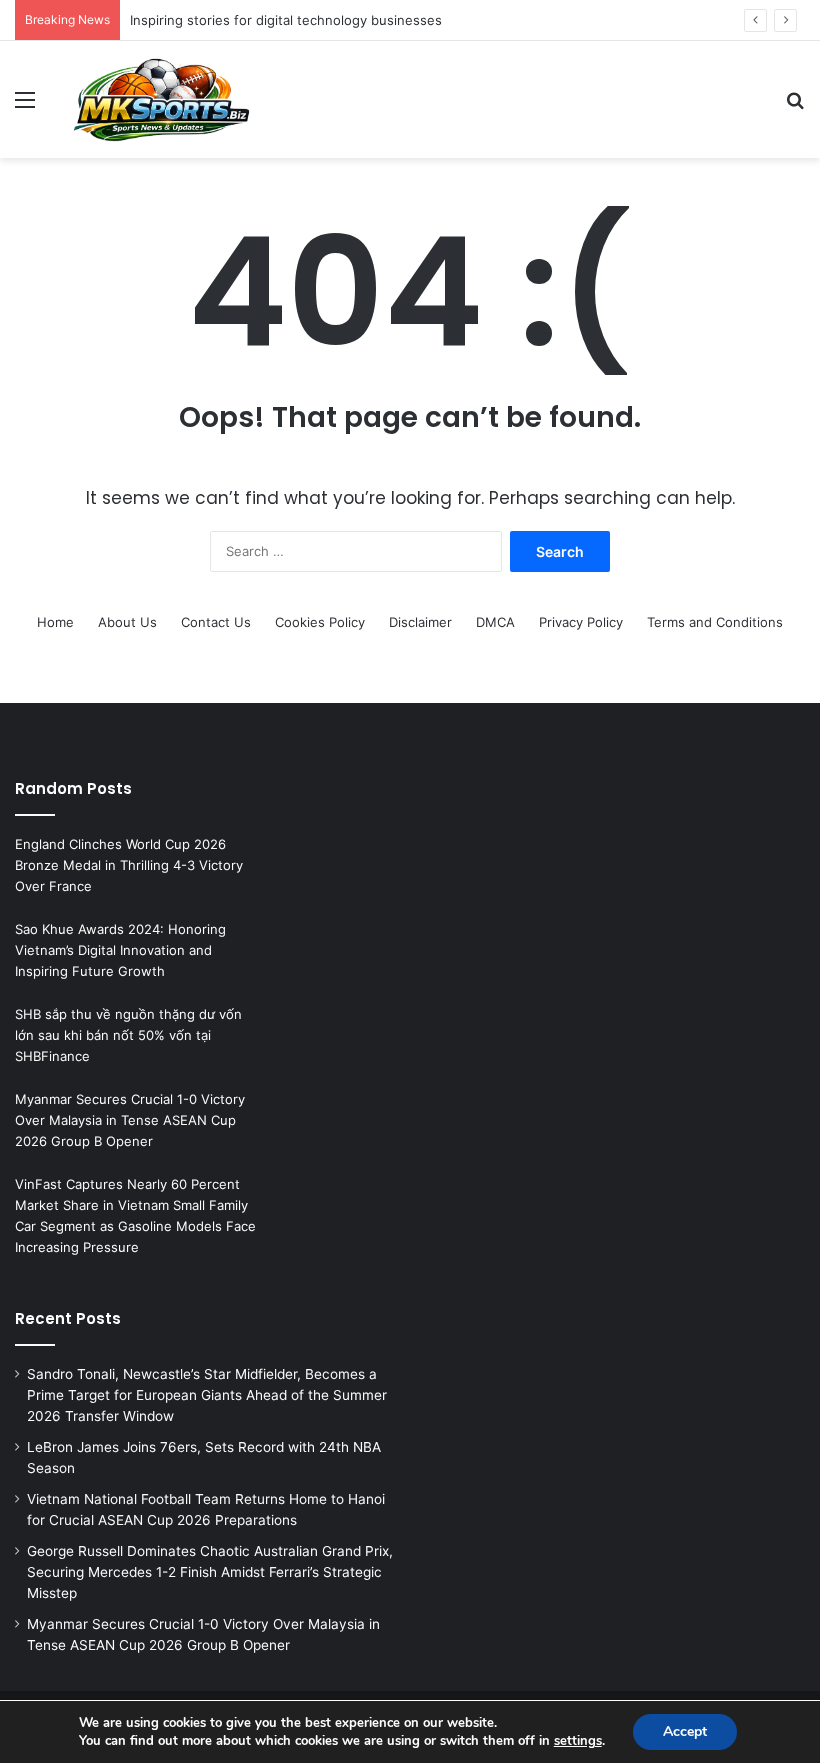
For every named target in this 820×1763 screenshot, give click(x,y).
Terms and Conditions (715, 622)
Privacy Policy (581, 622)
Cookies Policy (320, 622)
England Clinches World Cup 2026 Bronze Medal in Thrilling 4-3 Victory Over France (129, 865)
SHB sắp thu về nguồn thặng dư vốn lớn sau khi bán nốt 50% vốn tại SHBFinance (128, 1035)
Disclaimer (420, 622)
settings (578, 1741)
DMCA (495, 622)
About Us (127, 622)
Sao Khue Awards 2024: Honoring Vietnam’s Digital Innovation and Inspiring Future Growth (120, 950)
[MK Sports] (160, 99)
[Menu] (25, 106)
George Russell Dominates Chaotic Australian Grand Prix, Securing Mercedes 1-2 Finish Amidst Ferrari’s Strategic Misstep (210, 1572)
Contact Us (216, 622)
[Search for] (795, 106)
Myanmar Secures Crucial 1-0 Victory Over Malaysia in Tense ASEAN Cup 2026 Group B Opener (130, 1120)
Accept (685, 1731)
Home (55, 622)
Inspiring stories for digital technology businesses (286, 20)
